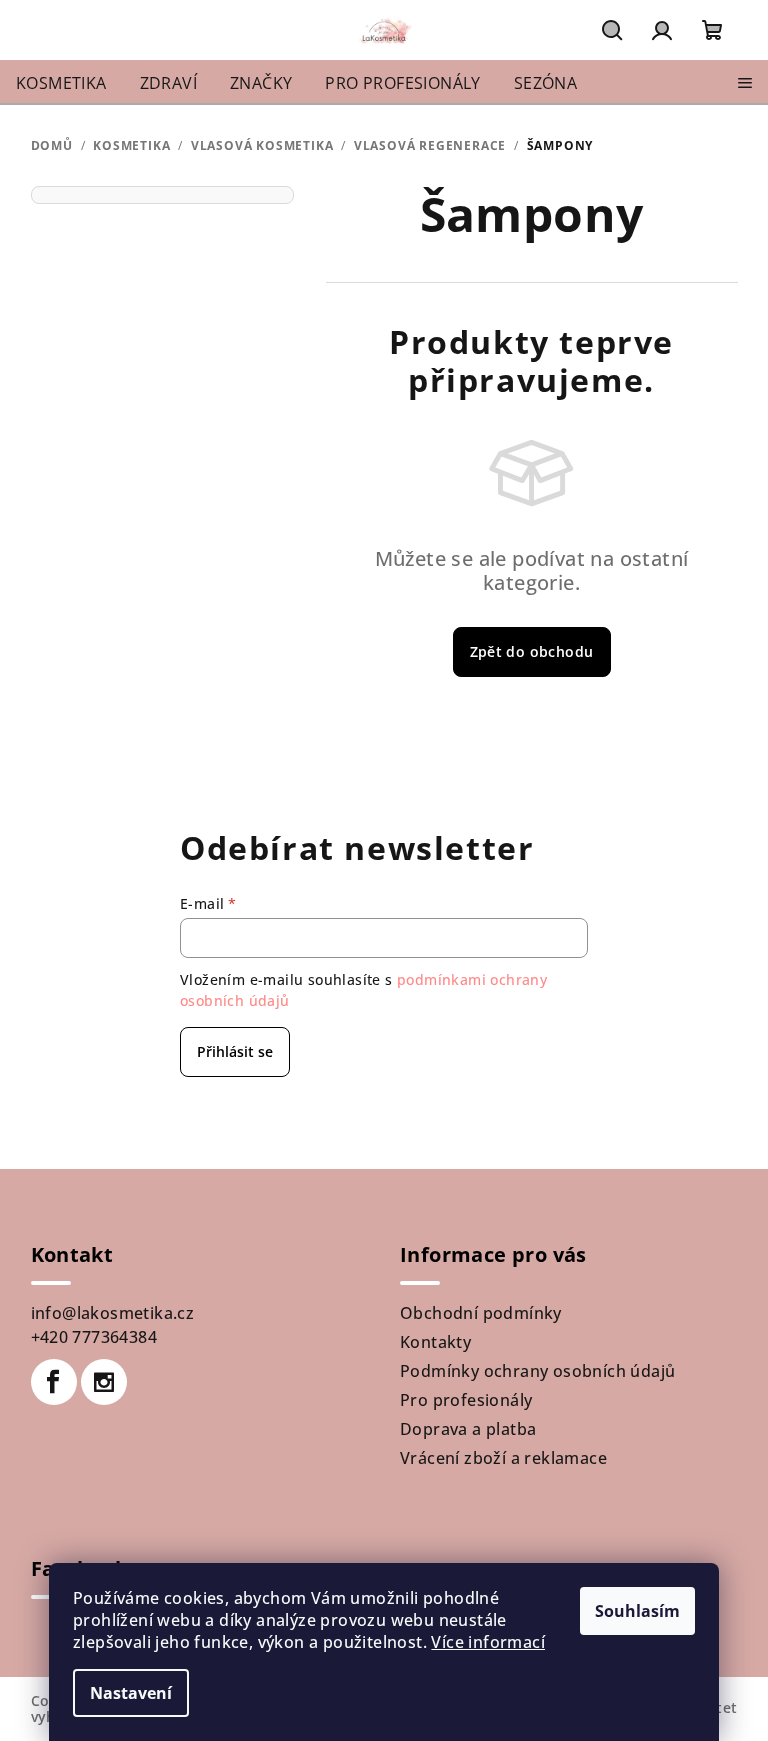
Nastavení (131, 1693)
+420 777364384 (94, 1337)
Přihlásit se (235, 1051)
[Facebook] (54, 1382)
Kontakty (435, 1342)
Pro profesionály (466, 1400)
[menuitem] (61, 83)
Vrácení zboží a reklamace (503, 1458)
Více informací (488, 1642)
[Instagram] (104, 1382)
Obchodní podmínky (481, 1313)
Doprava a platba (468, 1429)
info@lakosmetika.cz (113, 1313)
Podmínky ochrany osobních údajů (537, 1371)
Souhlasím (637, 1611)
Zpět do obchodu (532, 651)
